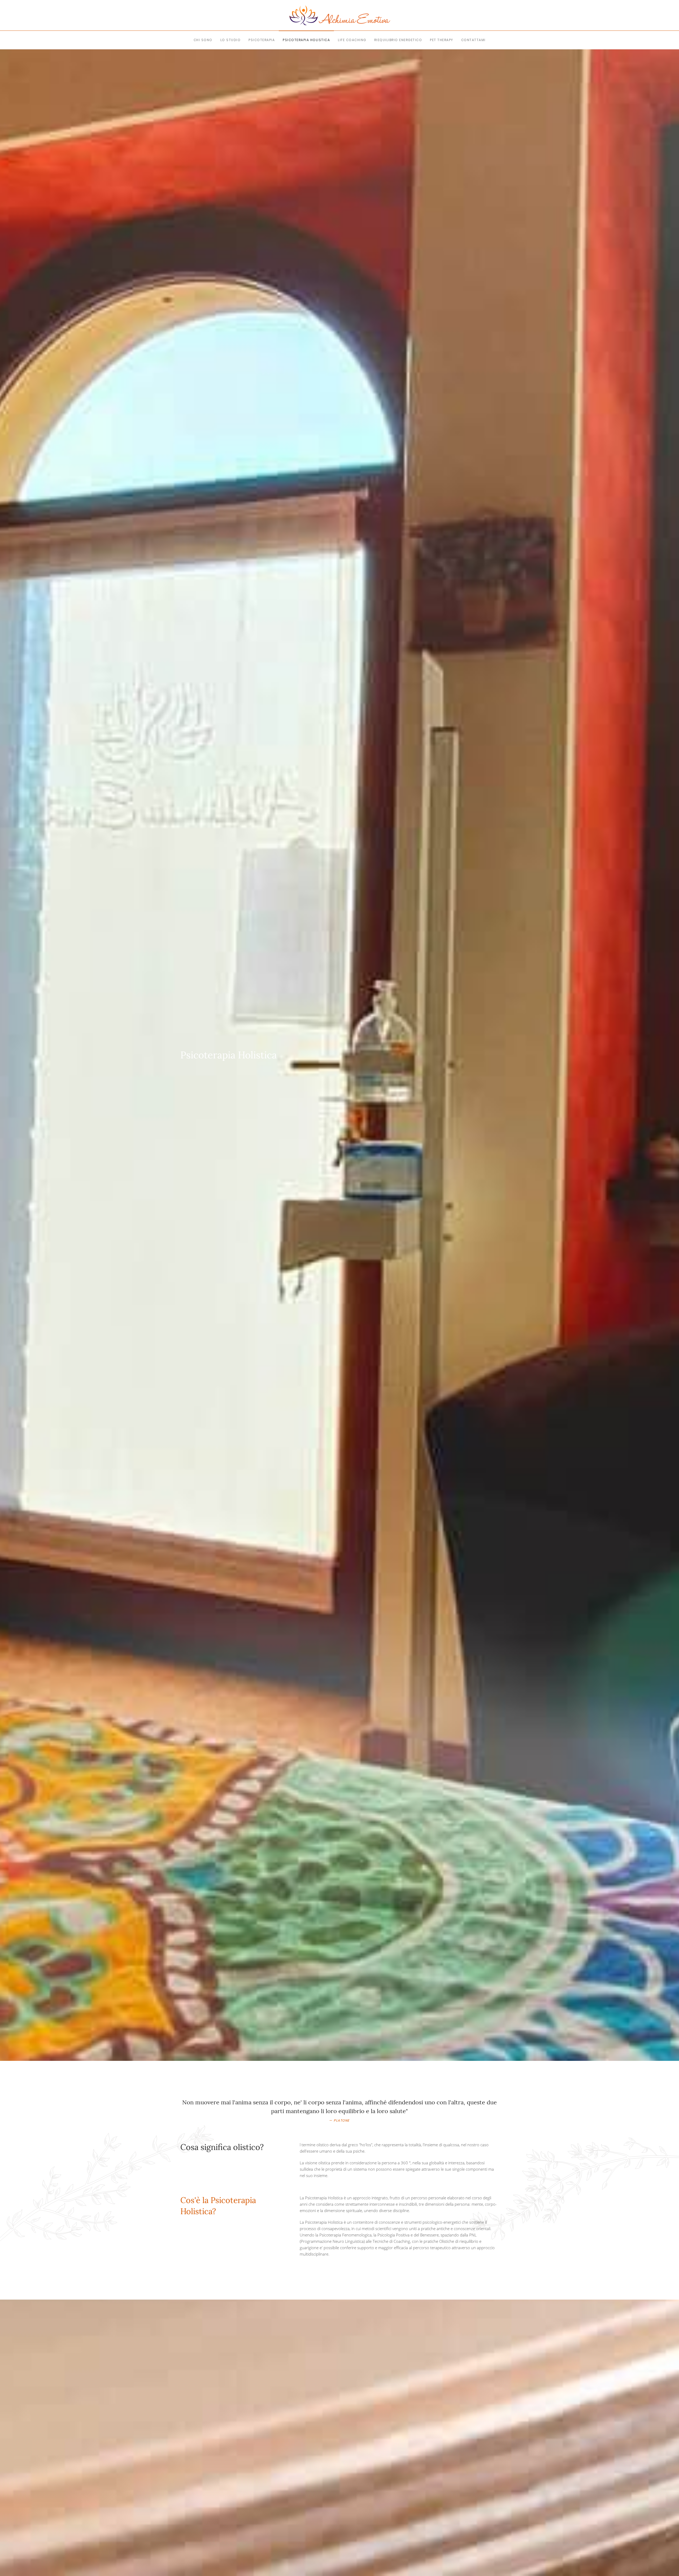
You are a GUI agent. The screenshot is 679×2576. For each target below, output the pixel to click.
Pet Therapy (442, 40)
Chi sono (203, 40)
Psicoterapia (262, 40)
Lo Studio (231, 40)
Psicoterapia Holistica (306, 40)
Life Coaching (352, 40)
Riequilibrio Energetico (398, 40)
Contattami (473, 40)
